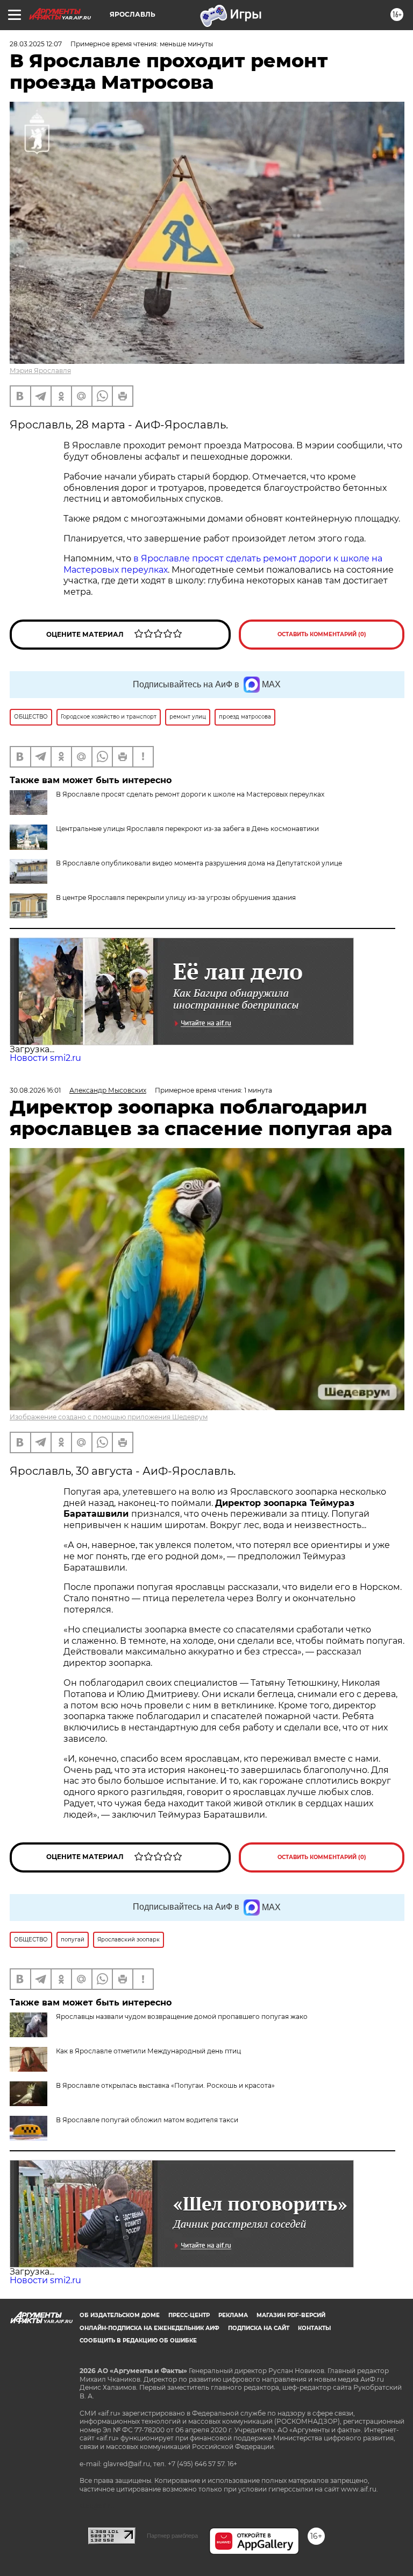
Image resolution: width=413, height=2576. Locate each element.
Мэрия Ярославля (40, 371)
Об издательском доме (120, 2315)
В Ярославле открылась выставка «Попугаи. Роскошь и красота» (165, 2085)
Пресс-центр (189, 2315)
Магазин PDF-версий (291, 2315)
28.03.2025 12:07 (36, 44)
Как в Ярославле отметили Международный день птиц (148, 2051)
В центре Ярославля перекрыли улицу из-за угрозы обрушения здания (176, 898)
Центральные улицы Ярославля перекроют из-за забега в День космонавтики (187, 829)
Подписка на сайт (259, 2328)
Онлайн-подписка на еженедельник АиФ (149, 2328)
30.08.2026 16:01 (35, 1090)
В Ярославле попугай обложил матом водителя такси (147, 2120)
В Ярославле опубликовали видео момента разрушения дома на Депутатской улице (199, 863)
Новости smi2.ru (45, 1058)
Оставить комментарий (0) (322, 634)
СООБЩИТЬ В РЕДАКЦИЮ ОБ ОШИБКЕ (138, 2341)
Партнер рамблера (172, 2536)
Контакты (314, 2328)
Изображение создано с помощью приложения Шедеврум (109, 1417)
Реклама (233, 2315)
